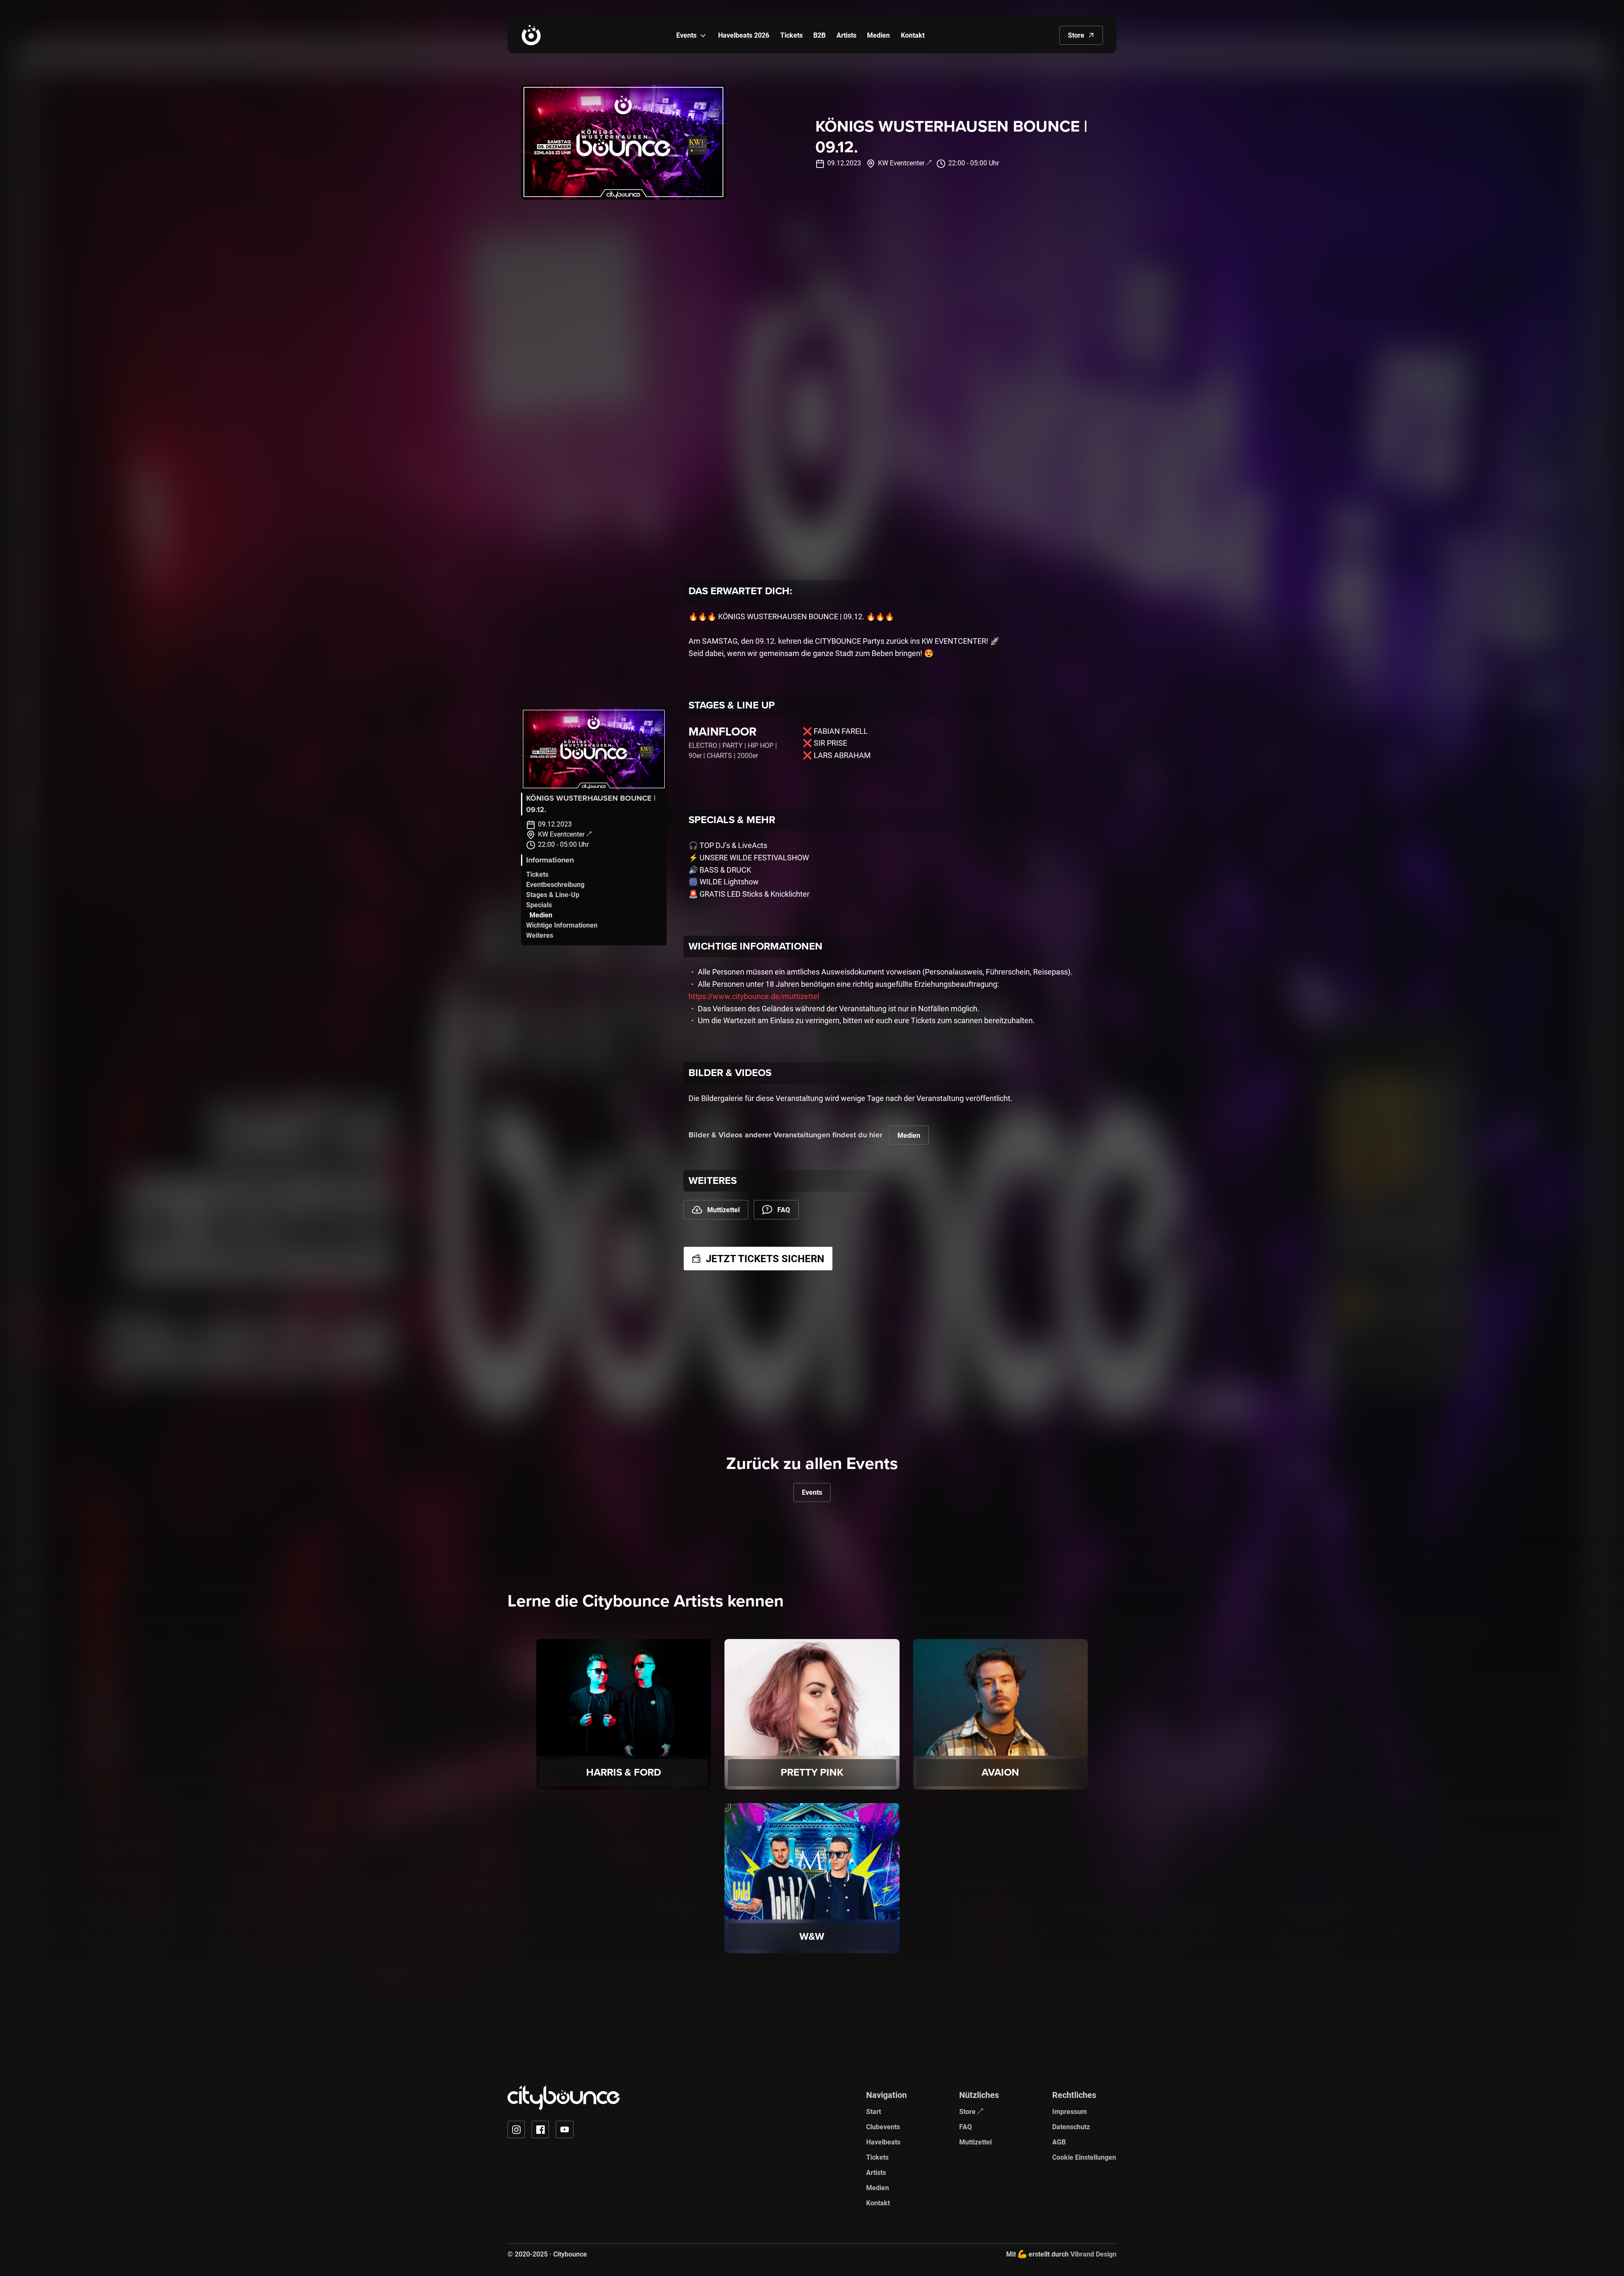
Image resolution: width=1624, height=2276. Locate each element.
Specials (539, 905)
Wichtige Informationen (562, 925)
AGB (1059, 2142)
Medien (541, 915)
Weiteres (540, 935)
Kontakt (878, 2203)
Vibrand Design (1093, 2254)
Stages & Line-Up (553, 894)
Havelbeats (883, 2142)
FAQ (966, 2126)
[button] (703, 35)
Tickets (537, 874)
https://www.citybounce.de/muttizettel (754, 996)
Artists (876, 2172)
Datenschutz (1071, 2126)
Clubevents (883, 2126)
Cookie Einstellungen (1084, 2157)
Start (874, 2111)
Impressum (1070, 2111)
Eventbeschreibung (555, 884)
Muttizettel (975, 2142)
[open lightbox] (594, 749)
